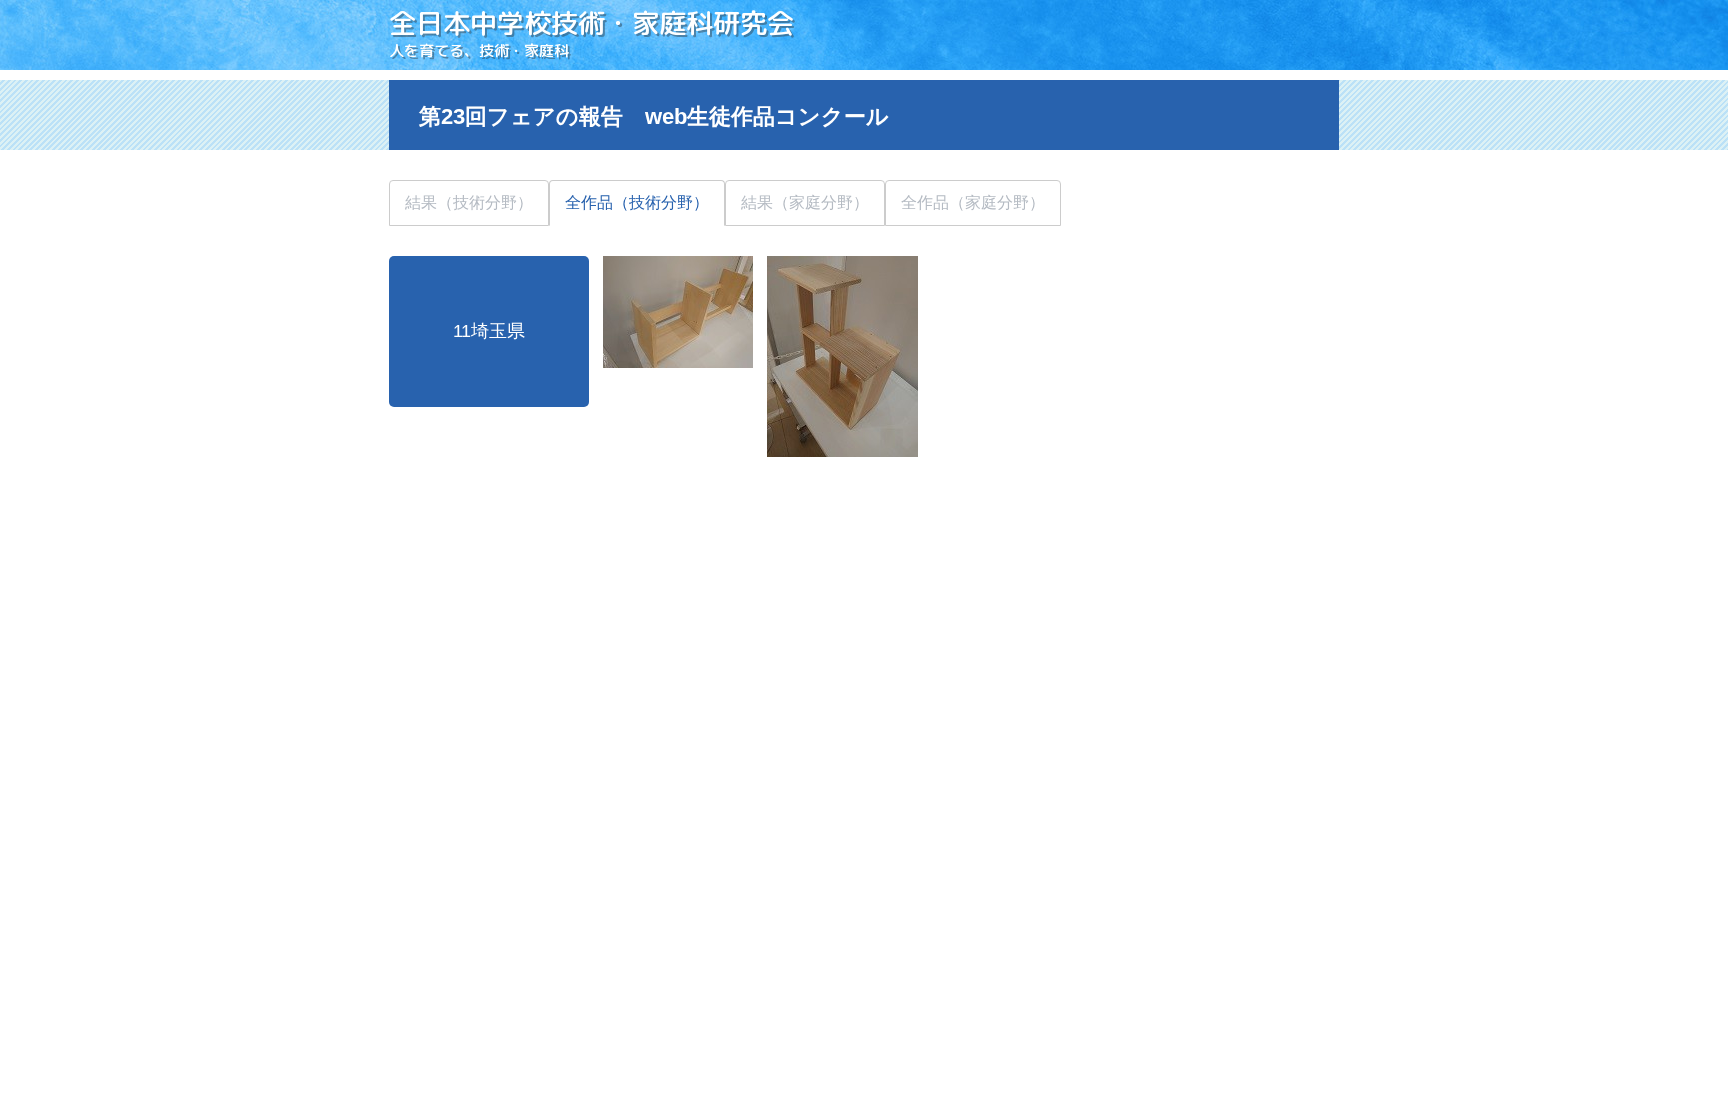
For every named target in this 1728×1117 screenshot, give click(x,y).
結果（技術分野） (469, 202)
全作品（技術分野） (637, 202)
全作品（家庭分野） (973, 202)
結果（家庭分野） (805, 202)
